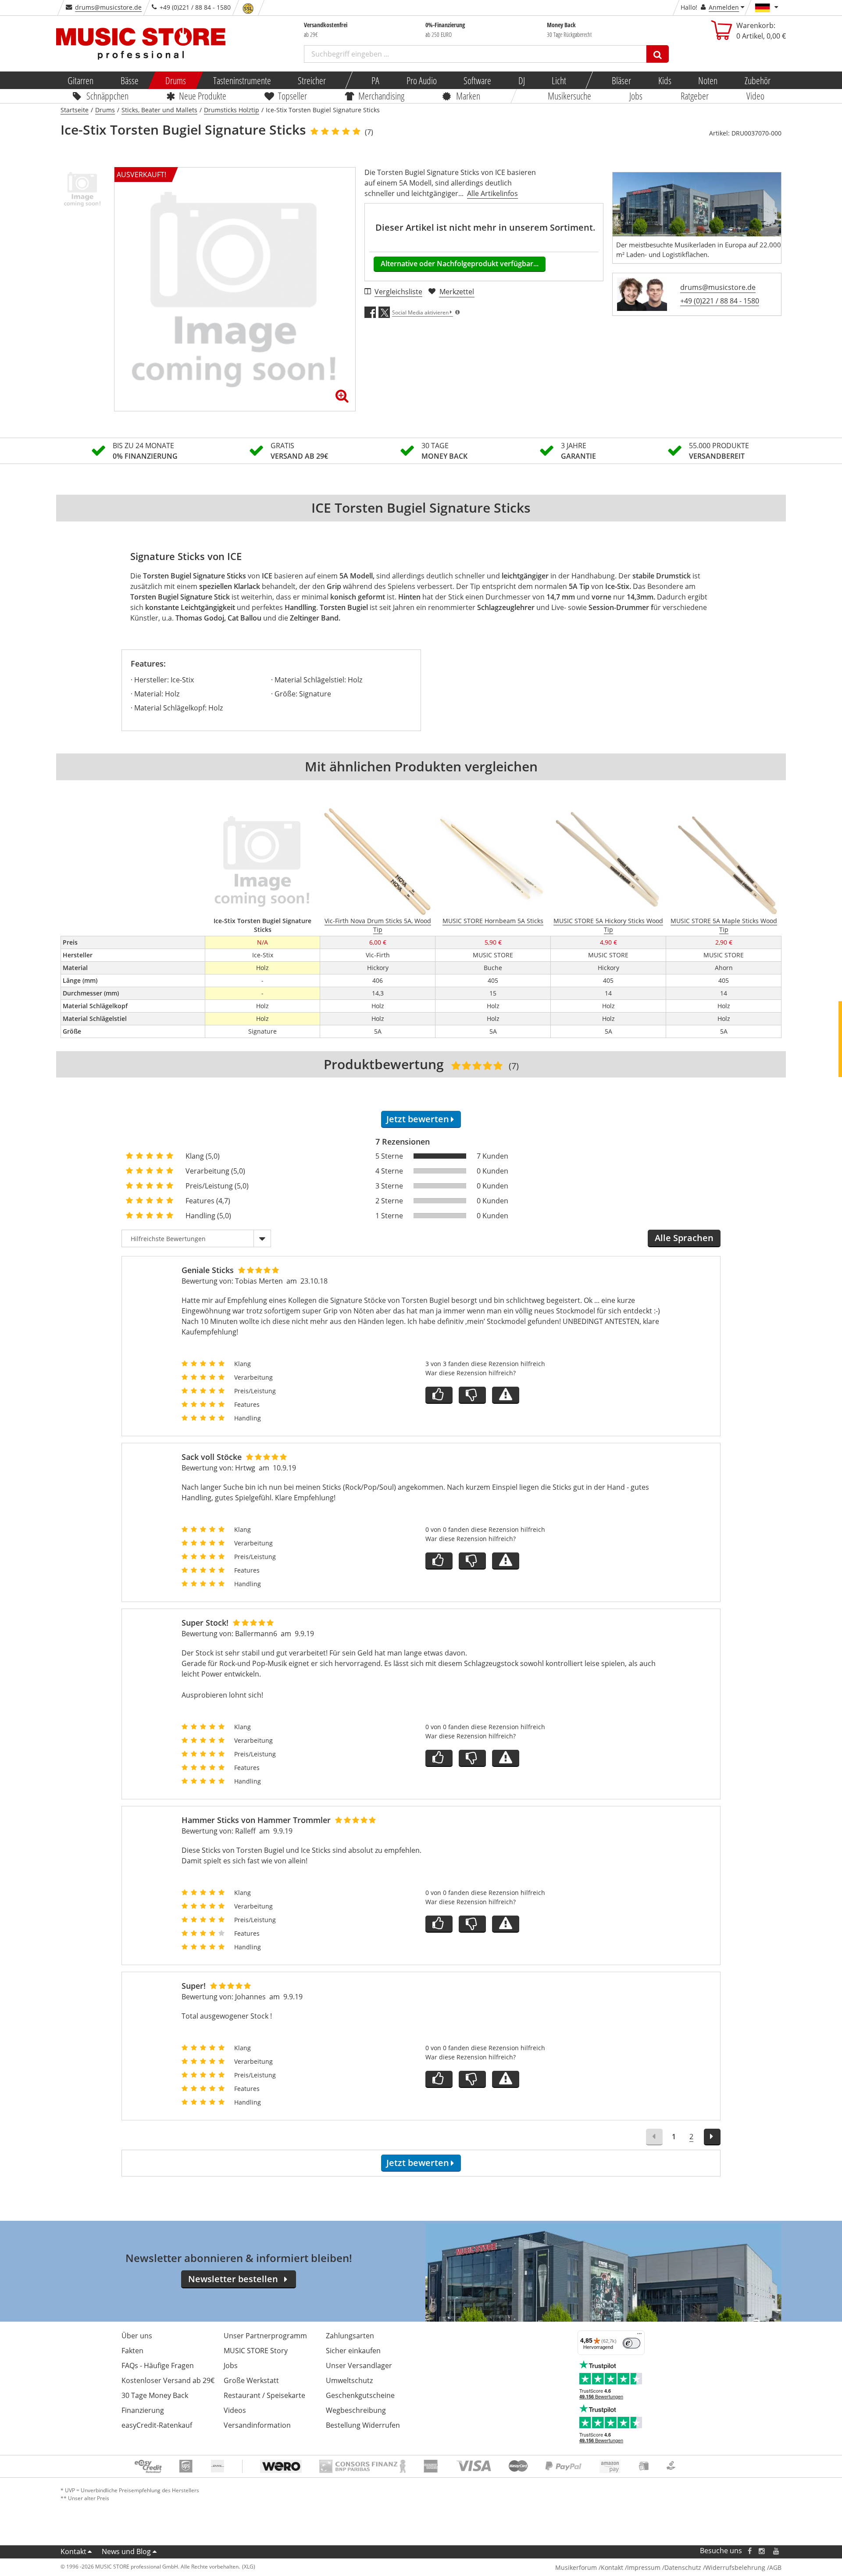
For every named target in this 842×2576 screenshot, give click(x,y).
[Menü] (639, 2336)
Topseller (293, 96)
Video (756, 96)
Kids (664, 80)
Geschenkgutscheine (360, 2395)
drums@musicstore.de (108, 7)
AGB (775, 2567)
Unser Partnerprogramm (265, 2336)
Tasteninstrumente (242, 80)
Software (477, 80)
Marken (468, 96)
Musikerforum (576, 2567)
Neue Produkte (203, 96)
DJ (521, 80)
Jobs (636, 96)
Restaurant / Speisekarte (264, 2395)
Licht (559, 80)
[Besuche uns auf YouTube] (777, 2551)
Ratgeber (695, 96)
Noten (708, 80)
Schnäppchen (107, 96)
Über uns (137, 2336)
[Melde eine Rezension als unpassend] (506, 1395)
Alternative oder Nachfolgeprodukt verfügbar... (460, 264)
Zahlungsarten (350, 2336)
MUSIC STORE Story (256, 2351)
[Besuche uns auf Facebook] (750, 2551)
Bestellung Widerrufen (363, 2425)
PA (375, 80)
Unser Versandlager (359, 2365)
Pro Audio (421, 80)
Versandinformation (257, 2425)
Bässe (129, 80)
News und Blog (126, 2551)
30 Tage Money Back (155, 2395)
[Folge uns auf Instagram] (762, 2551)
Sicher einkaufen (353, 2351)
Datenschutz (683, 2567)
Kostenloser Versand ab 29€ (168, 2380)
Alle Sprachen (684, 1238)
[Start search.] (658, 54)
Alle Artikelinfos (492, 193)
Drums (176, 80)
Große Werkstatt (251, 2380)
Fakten (132, 2351)
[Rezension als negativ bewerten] (472, 1395)
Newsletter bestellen (233, 2279)
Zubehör (757, 80)
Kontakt (73, 2551)
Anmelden (724, 7)
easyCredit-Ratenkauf (157, 2425)
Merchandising (382, 96)
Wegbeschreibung (356, 2410)
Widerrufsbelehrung (735, 2567)
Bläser (621, 80)
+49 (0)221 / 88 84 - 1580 (720, 301)
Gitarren (80, 80)
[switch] (631, 2343)
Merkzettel (457, 292)
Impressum (644, 2567)
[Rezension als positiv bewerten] (439, 1395)
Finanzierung (143, 2410)
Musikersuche (570, 96)
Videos (235, 2410)
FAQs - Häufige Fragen (158, 2365)
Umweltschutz (349, 2380)
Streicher (312, 80)
